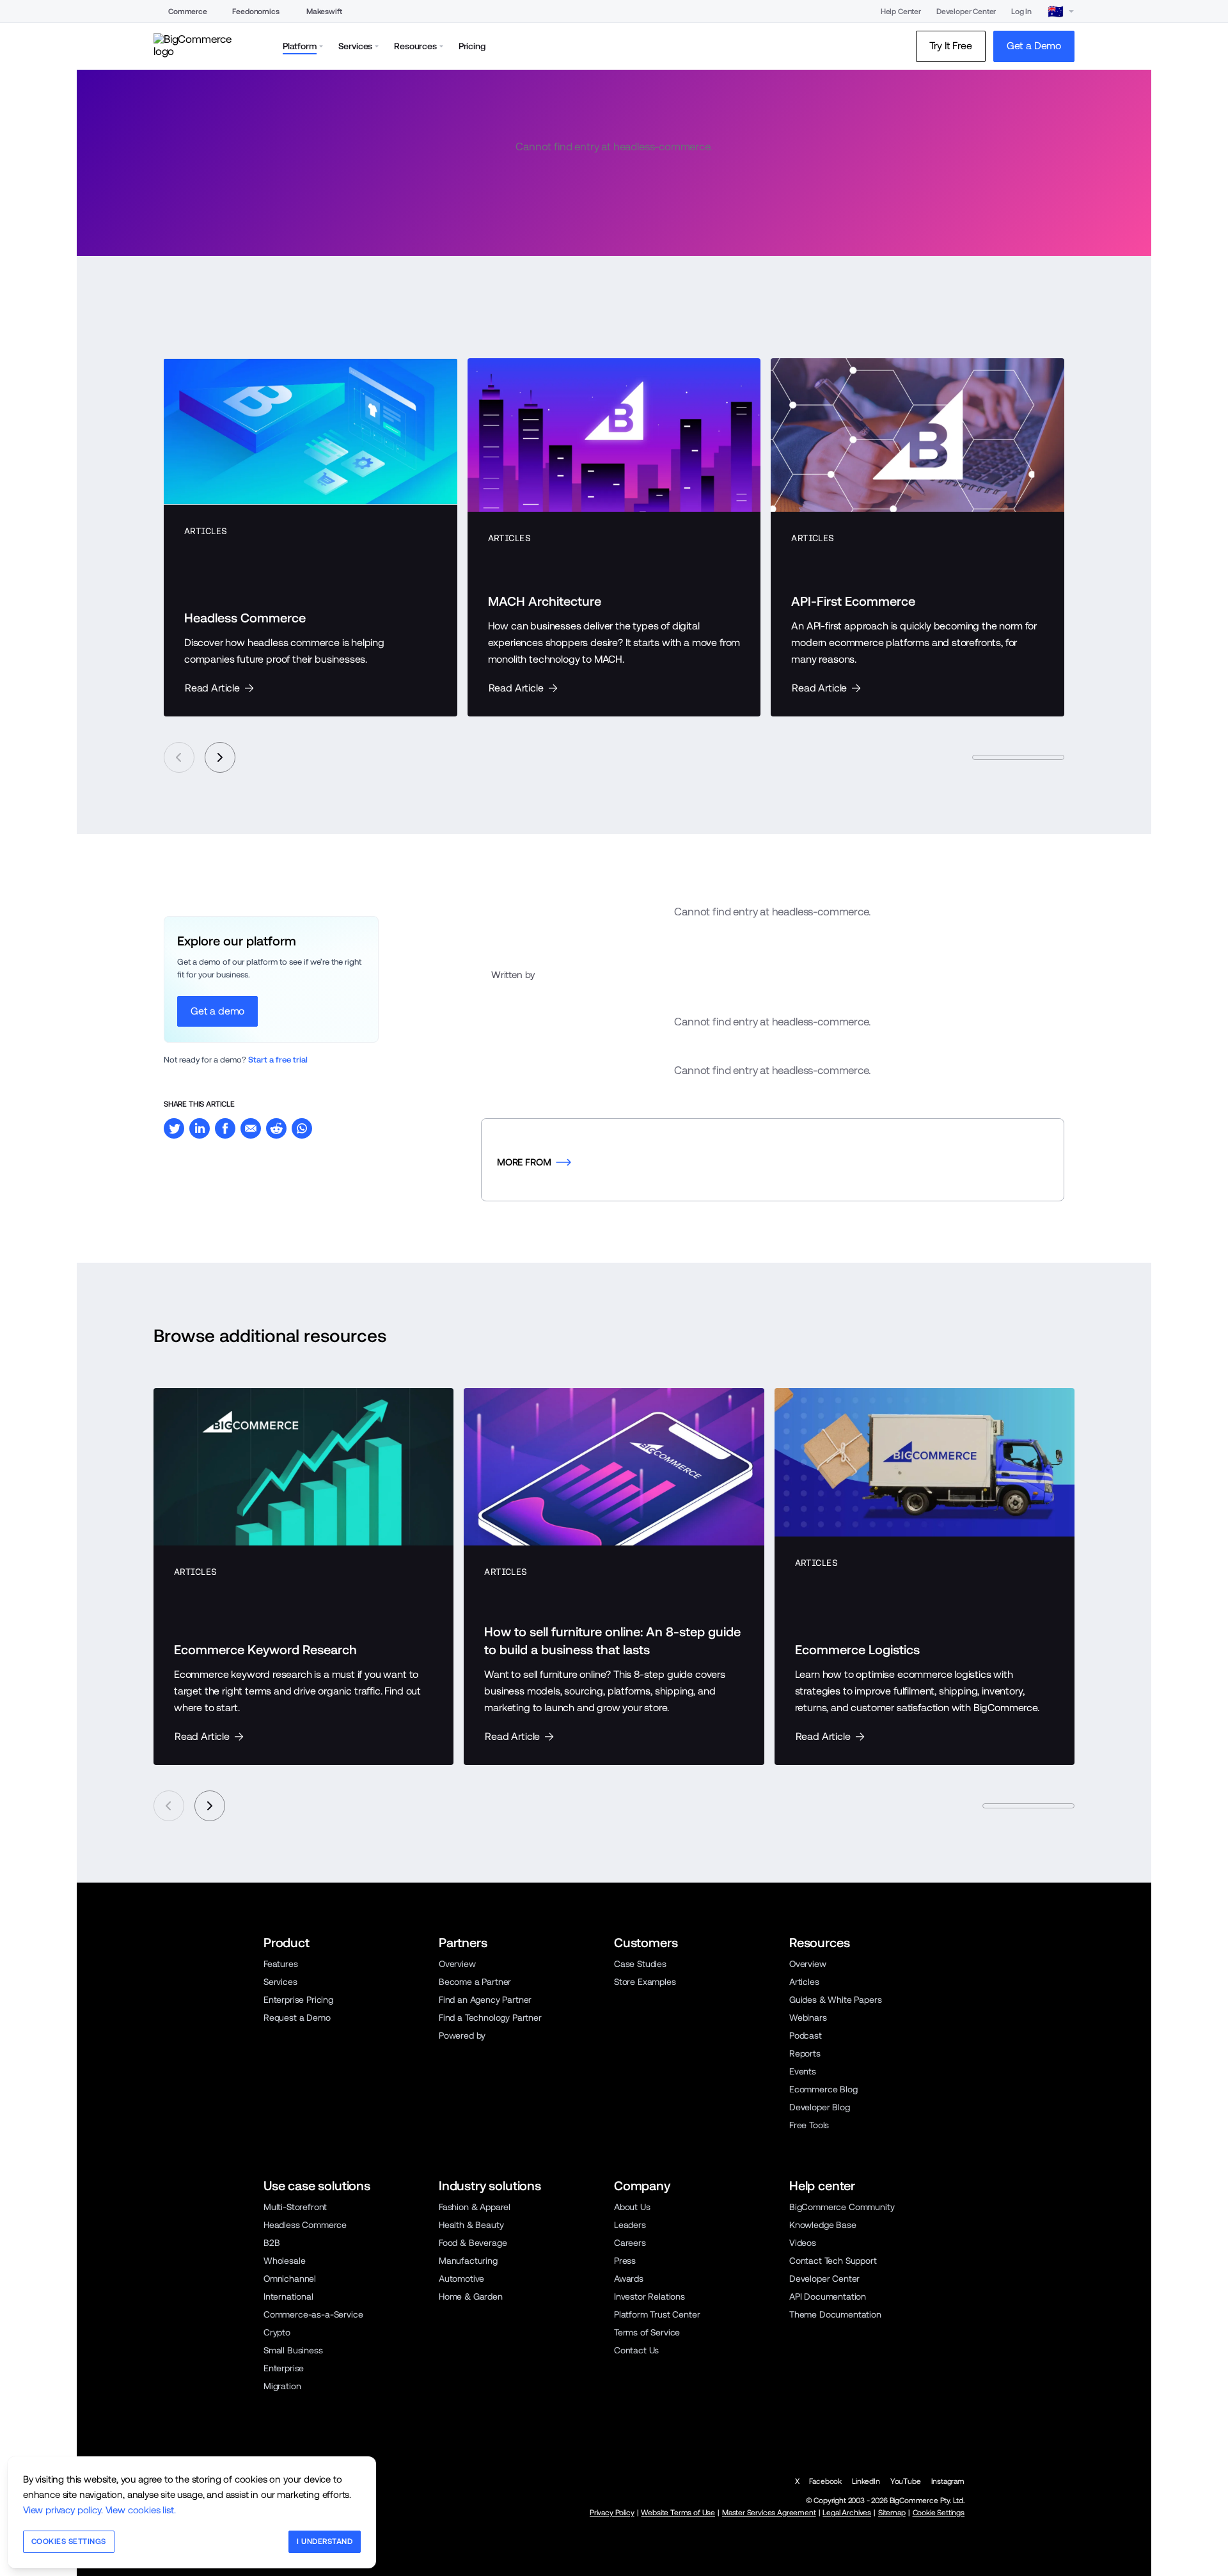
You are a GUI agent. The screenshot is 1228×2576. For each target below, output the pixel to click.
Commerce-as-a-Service (313, 2314)
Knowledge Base (823, 2225)
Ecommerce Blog (823, 2089)
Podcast (806, 2035)
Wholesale (284, 2261)
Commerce (188, 12)
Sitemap (892, 2513)
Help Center (901, 12)
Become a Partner (475, 1982)
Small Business (293, 2350)
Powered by (462, 2035)
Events (803, 2071)
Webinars (808, 2018)
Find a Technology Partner (490, 2018)
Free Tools (809, 2125)
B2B (272, 2243)
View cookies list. (141, 2510)
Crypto (277, 2332)
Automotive (461, 2279)
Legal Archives (847, 2513)
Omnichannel (290, 2279)
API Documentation (828, 2296)
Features (281, 1964)
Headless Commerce (305, 2225)
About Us (632, 2207)
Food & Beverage (473, 2243)
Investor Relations (649, 2296)
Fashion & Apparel (475, 2207)
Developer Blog (820, 2107)
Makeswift (324, 12)
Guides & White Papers (835, 2000)
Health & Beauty (471, 2225)
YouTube (906, 2481)
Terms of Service (647, 2332)
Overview (457, 1964)
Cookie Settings (939, 2513)
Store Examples (645, 1982)
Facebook (825, 2481)
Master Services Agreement (769, 2513)
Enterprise (284, 2368)
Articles (804, 1982)
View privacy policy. (63, 2510)
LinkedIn (866, 2481)
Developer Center (966, 12)
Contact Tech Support (833, 2261)
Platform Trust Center (657, 2314)
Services (280, 1982)
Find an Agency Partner (485, 2000)
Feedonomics (256, 12)
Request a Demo (297, 2018)
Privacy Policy (612, 2513)
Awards (629, 2279)
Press (625, 2261)
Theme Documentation (835, 2314)
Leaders (630, 2225)
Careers (630, 2243)
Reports (805, 2053)
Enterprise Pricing (298, 2000)
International (288, 2296)
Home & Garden (471, 2296)
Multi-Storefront (295, 2207)
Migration (282, 2386)
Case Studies (640, 1964)
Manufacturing (468, 2261)
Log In (1021, 12)
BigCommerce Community (842, 2207)
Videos (803, 2243)
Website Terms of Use (678, 2513)
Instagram (948, 2481)
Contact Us (636, 2350)
